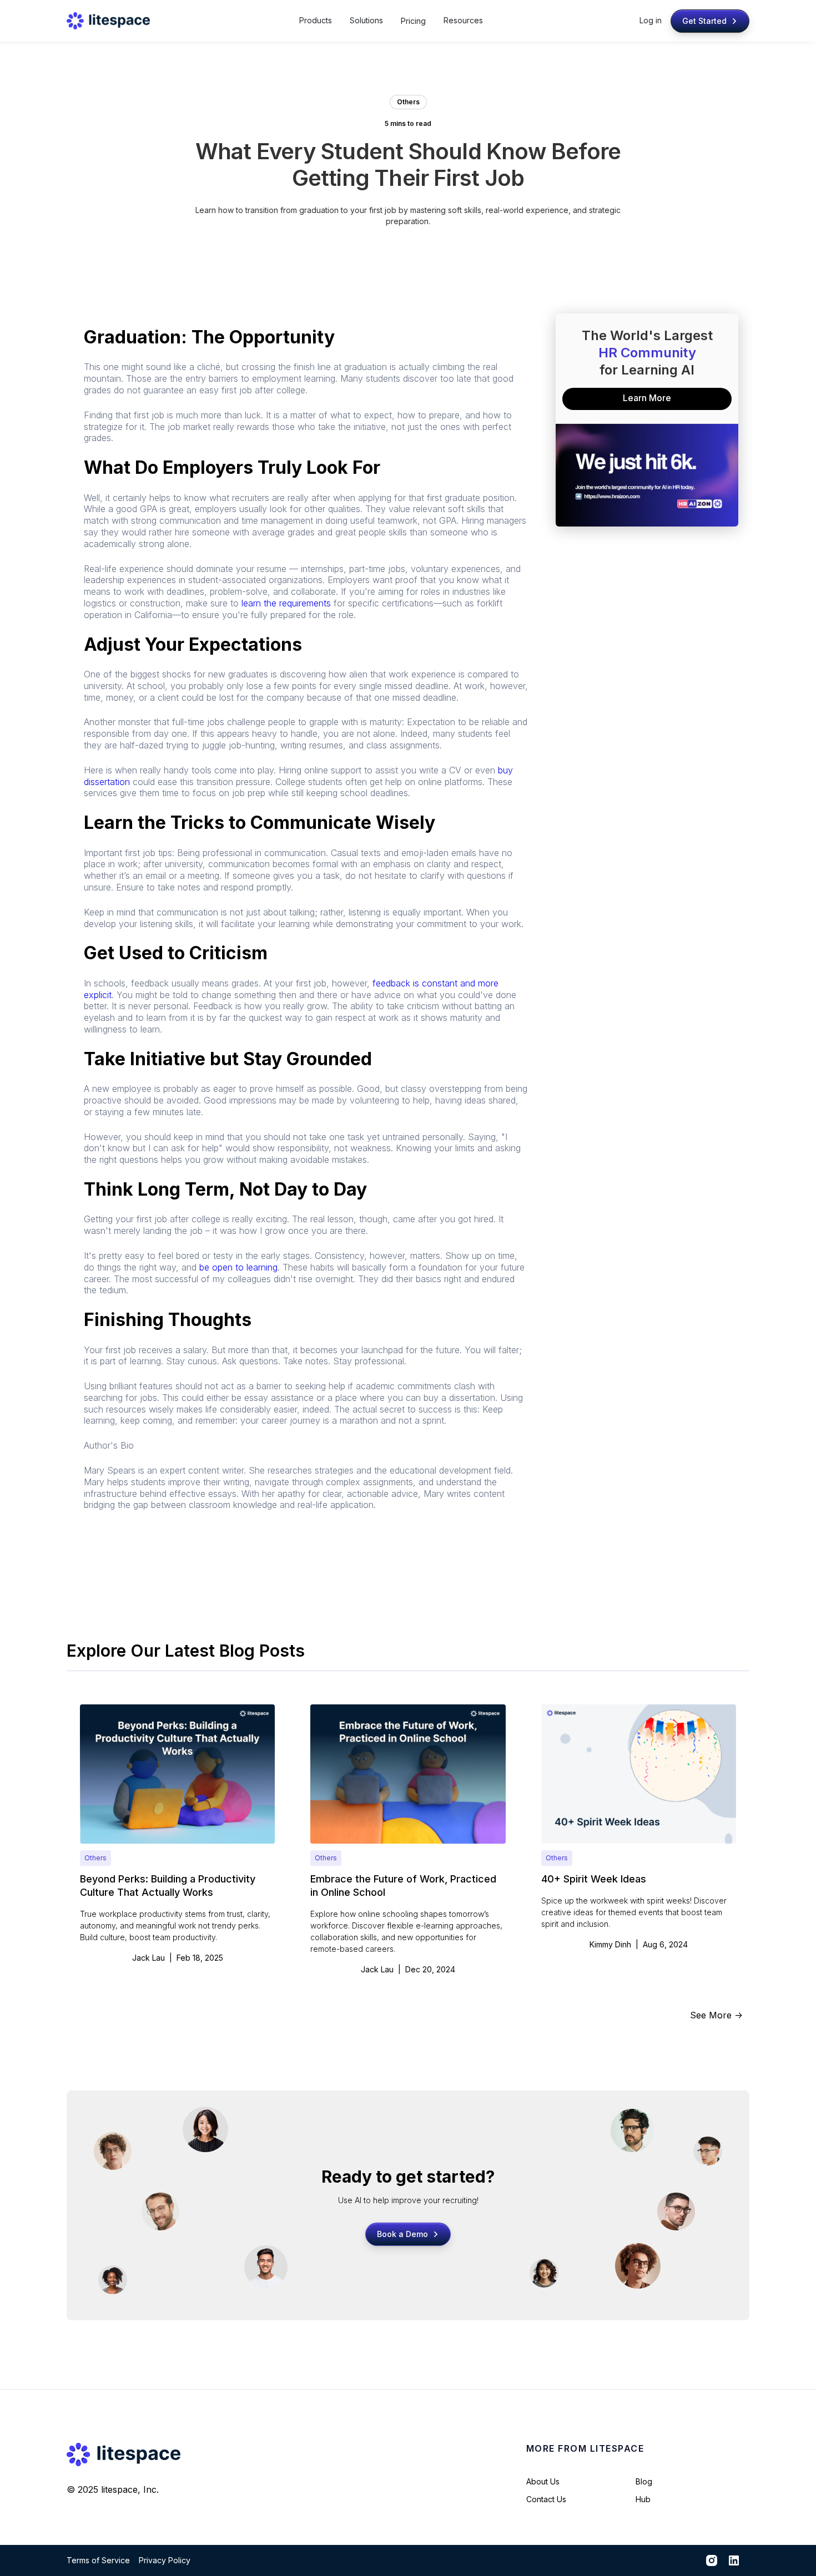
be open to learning (238, 1267)
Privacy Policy (165, 2560)
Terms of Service (98, 2560)
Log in (651, 20)
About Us (543, 2481)
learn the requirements (286, 603)
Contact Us (546, 2499)
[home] (108, 21)
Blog (644, 2481)
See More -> (716, 2015)
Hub (643, 2499)
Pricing (413, 21)
